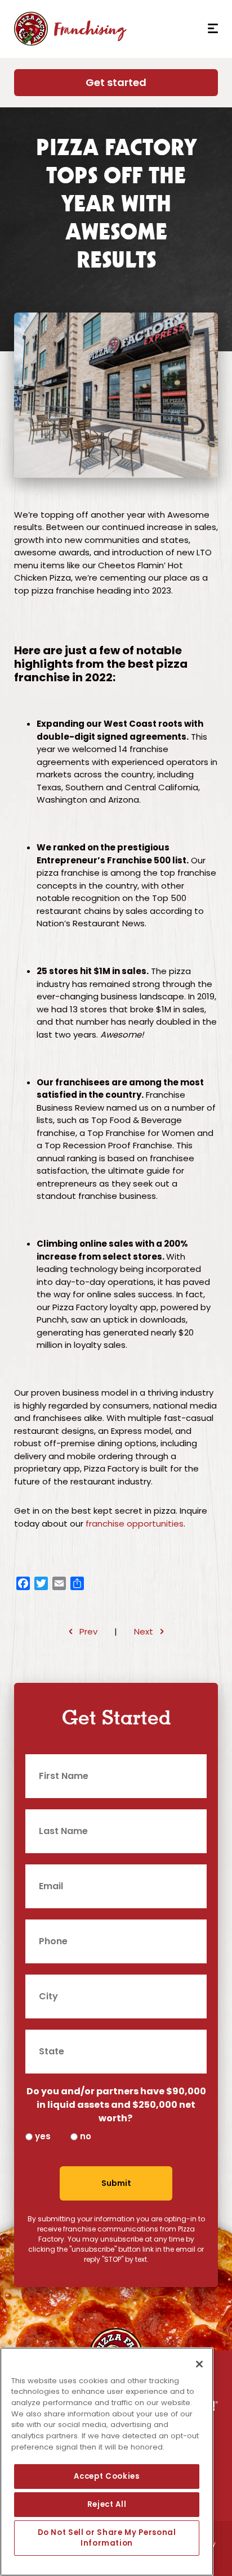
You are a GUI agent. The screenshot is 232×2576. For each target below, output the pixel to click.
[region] (107, 2462)
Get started (116, 82)
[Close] (199, 2364)
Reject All (107, 2504)
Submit (116, 2183)
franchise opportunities (135, 1524)
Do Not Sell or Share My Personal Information (107, 2537)
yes (43, 2136)
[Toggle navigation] (209, 29)
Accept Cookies (106, 2476)
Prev (88, 1631)
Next (144, 1631)
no (86, 2136)
